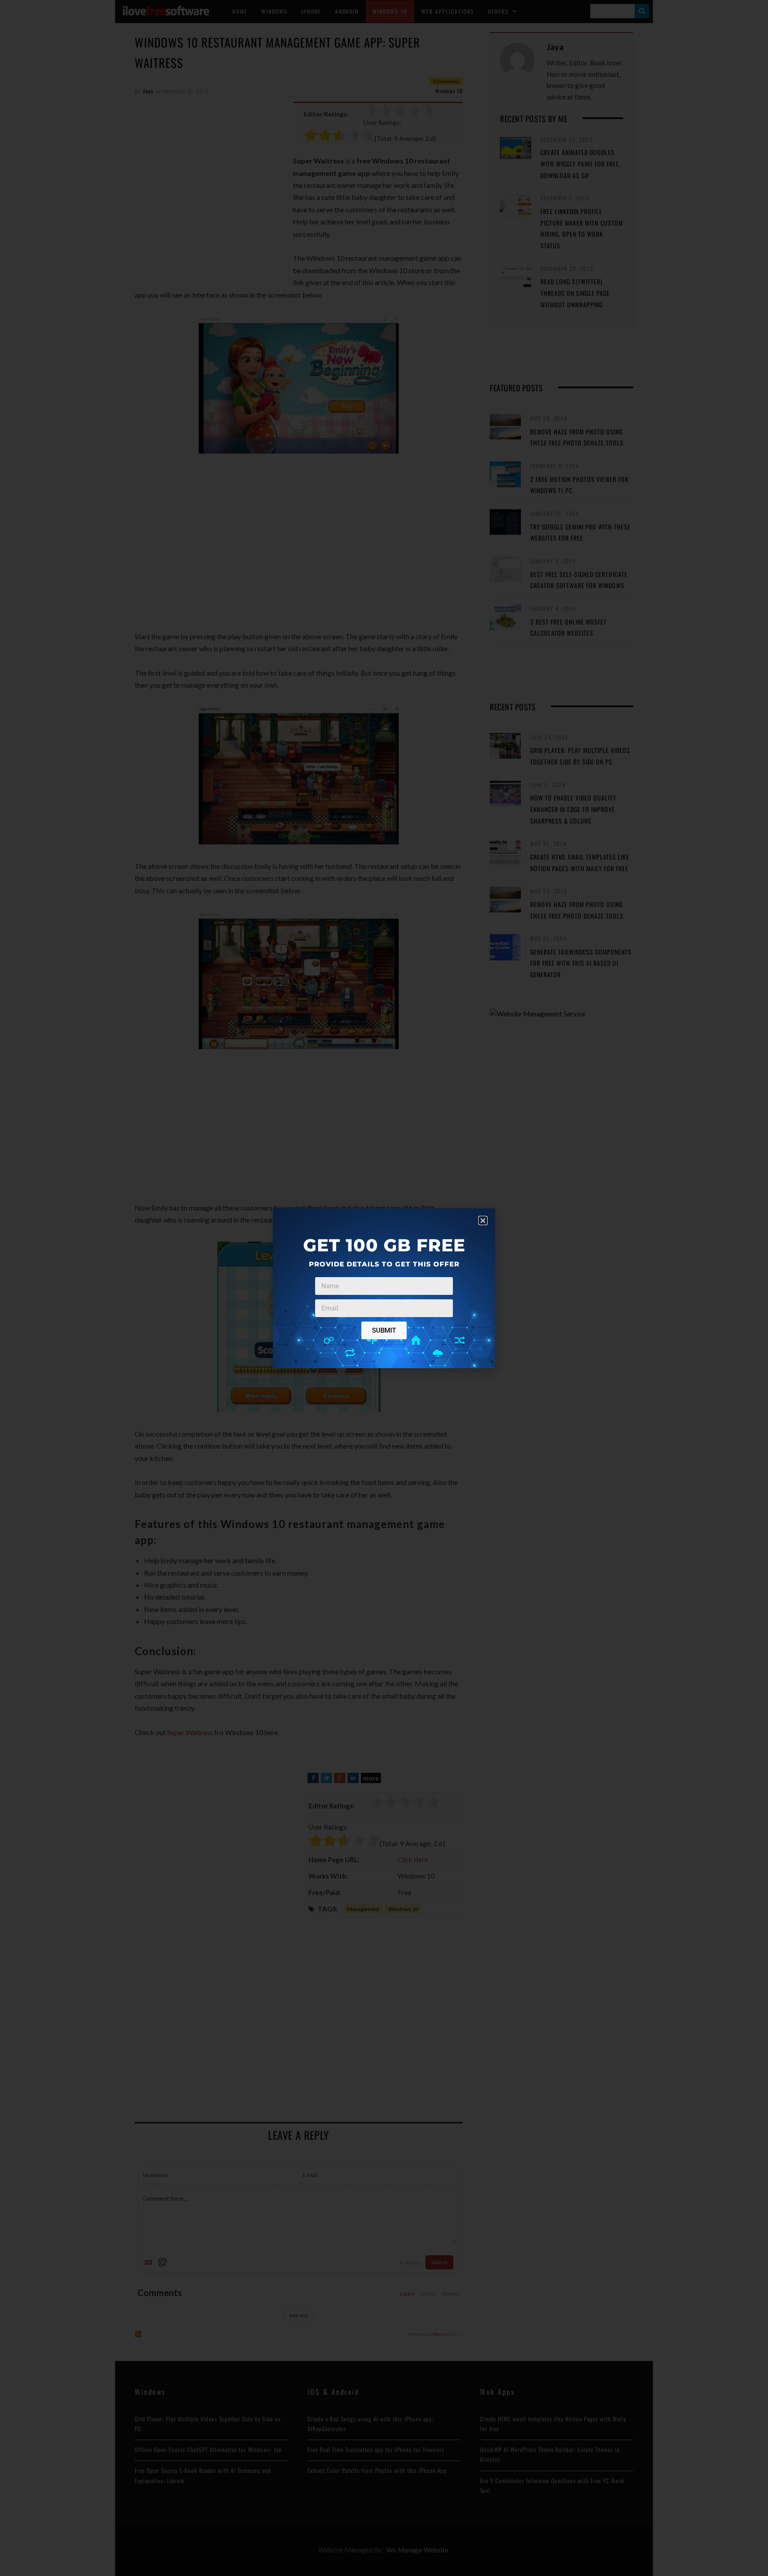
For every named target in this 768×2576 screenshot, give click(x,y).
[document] (384, 1288)
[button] (483, 1220)
